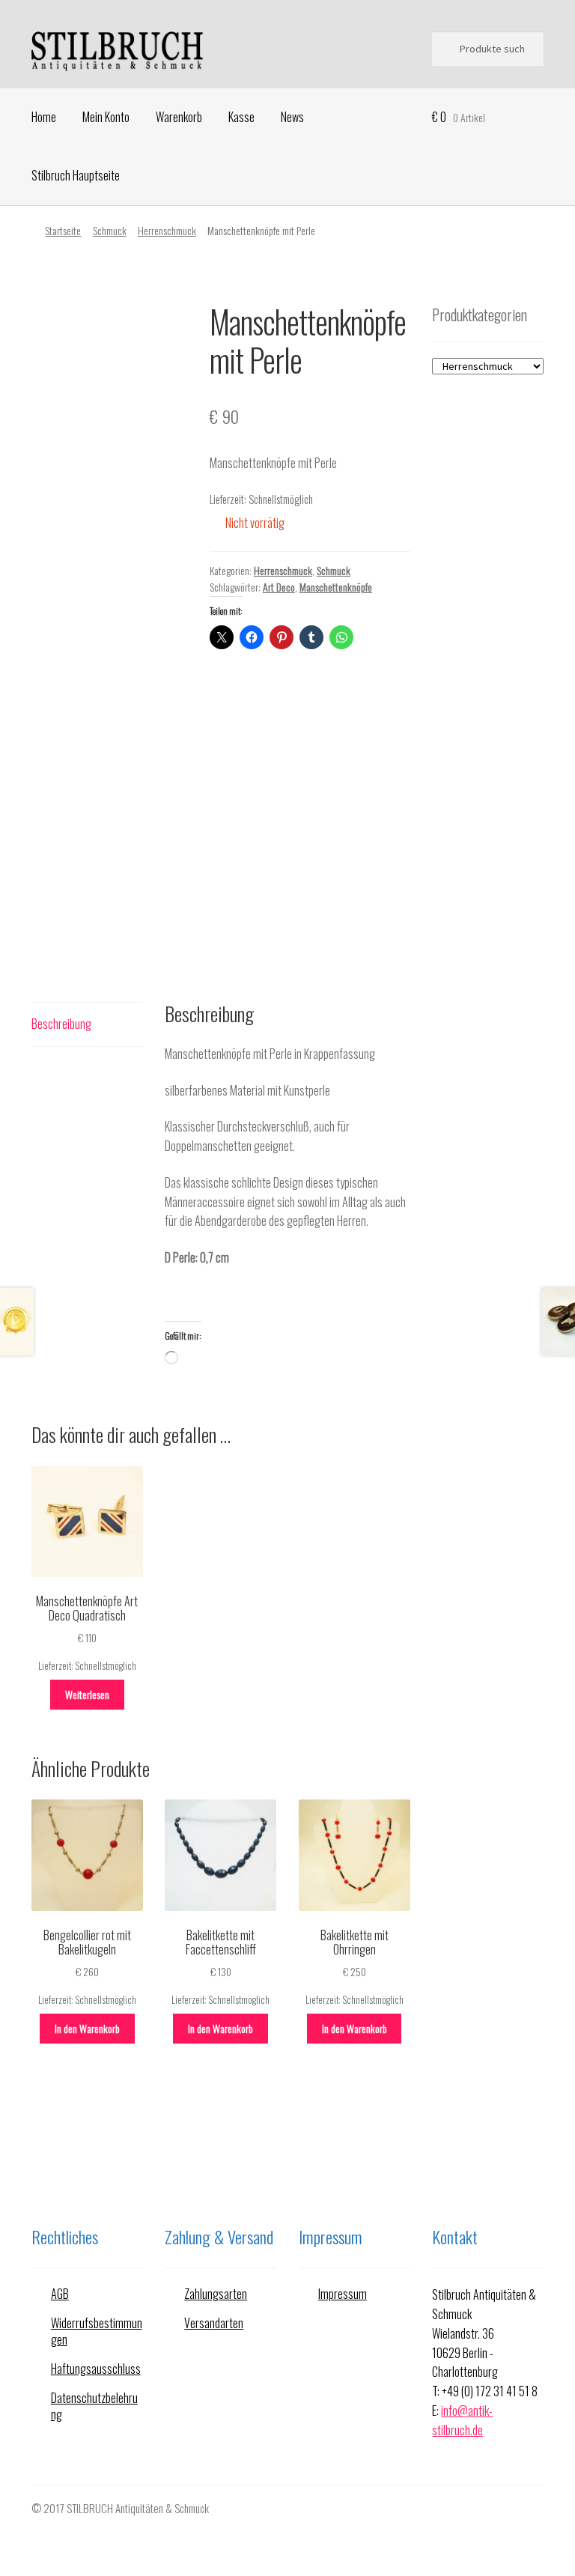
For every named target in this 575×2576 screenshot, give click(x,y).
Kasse (241, 117)
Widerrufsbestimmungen (97, 2332)
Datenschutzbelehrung (94, 2406)
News (292, 117)
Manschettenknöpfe (336, 587)
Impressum (343, 2294)
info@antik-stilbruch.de (462, 2420)
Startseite (63, 230)
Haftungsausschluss (96, 2369)
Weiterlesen (87, 1694)
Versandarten (214, 2323)
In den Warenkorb (87, 2028)
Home (44, 117)
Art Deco (279, 587)
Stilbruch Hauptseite (76, 175)
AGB (60, 2294)
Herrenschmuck (167, 230)
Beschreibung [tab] (61, 1024)
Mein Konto (106, 117)
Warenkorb (179, 117)
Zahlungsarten (216, 2294)
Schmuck (110, 230)
